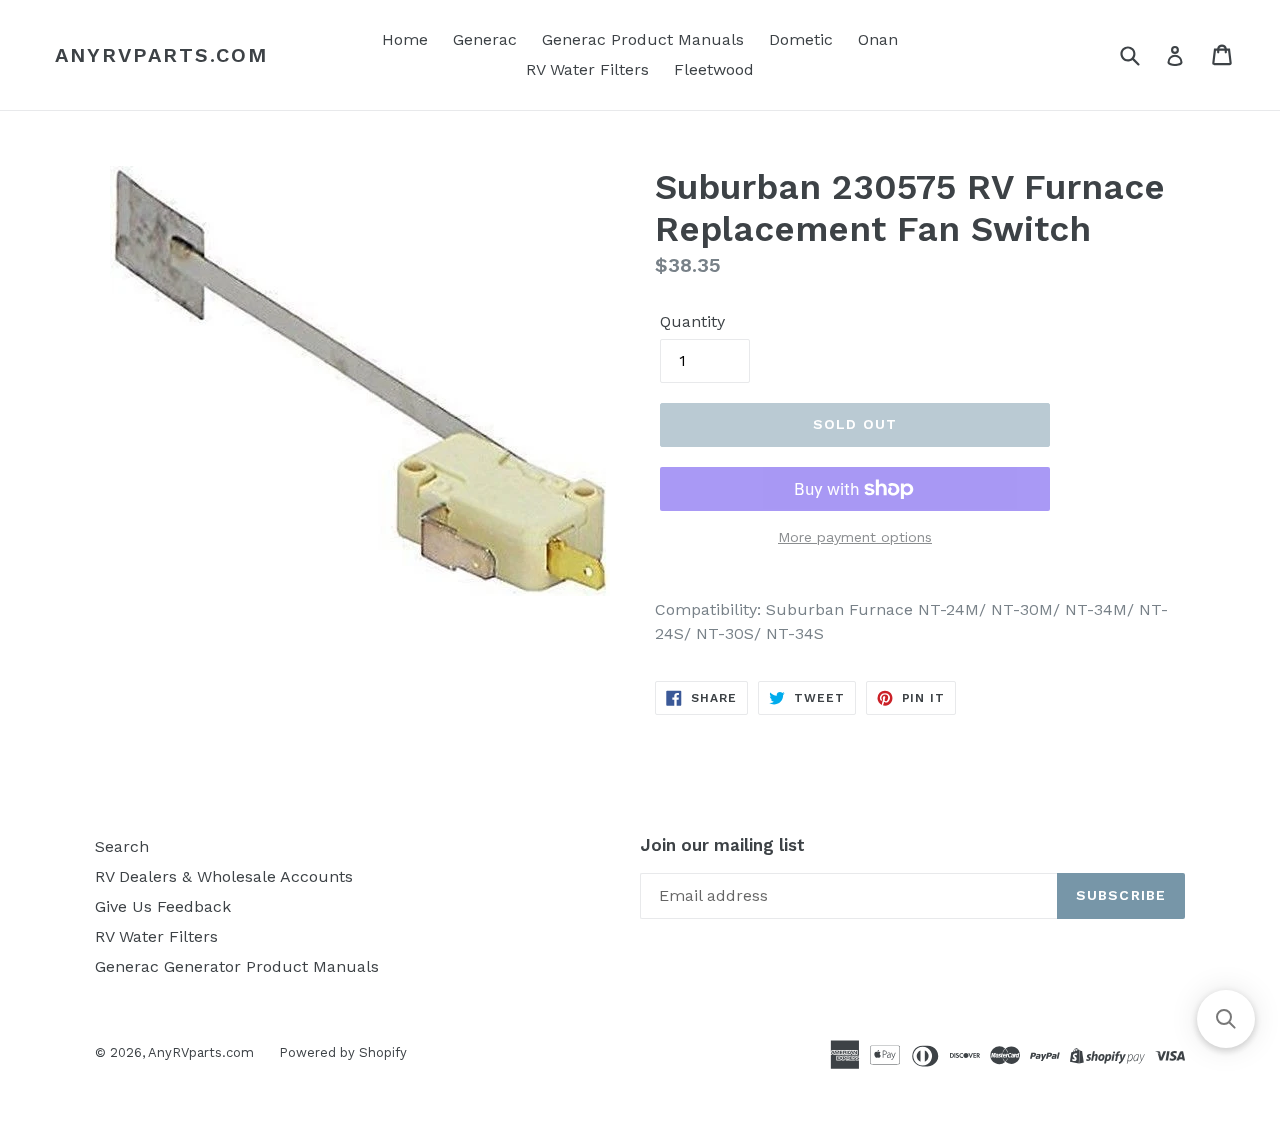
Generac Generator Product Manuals (237, 966)
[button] (1226, 1019)
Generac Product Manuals (643, 39)
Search (122, 846)
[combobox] (1142, 54)
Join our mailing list (722, 845)
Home (405, 39)
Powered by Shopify (343, 1052)
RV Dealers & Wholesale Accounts (224, 876)
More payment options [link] (855, 537)
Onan (878, 39)
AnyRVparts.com (161, 55)
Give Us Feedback (163, 906)
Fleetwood (714, 69)
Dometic (801, 39)
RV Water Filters (587, 69)
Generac (485, 39)
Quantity (692, 321)
